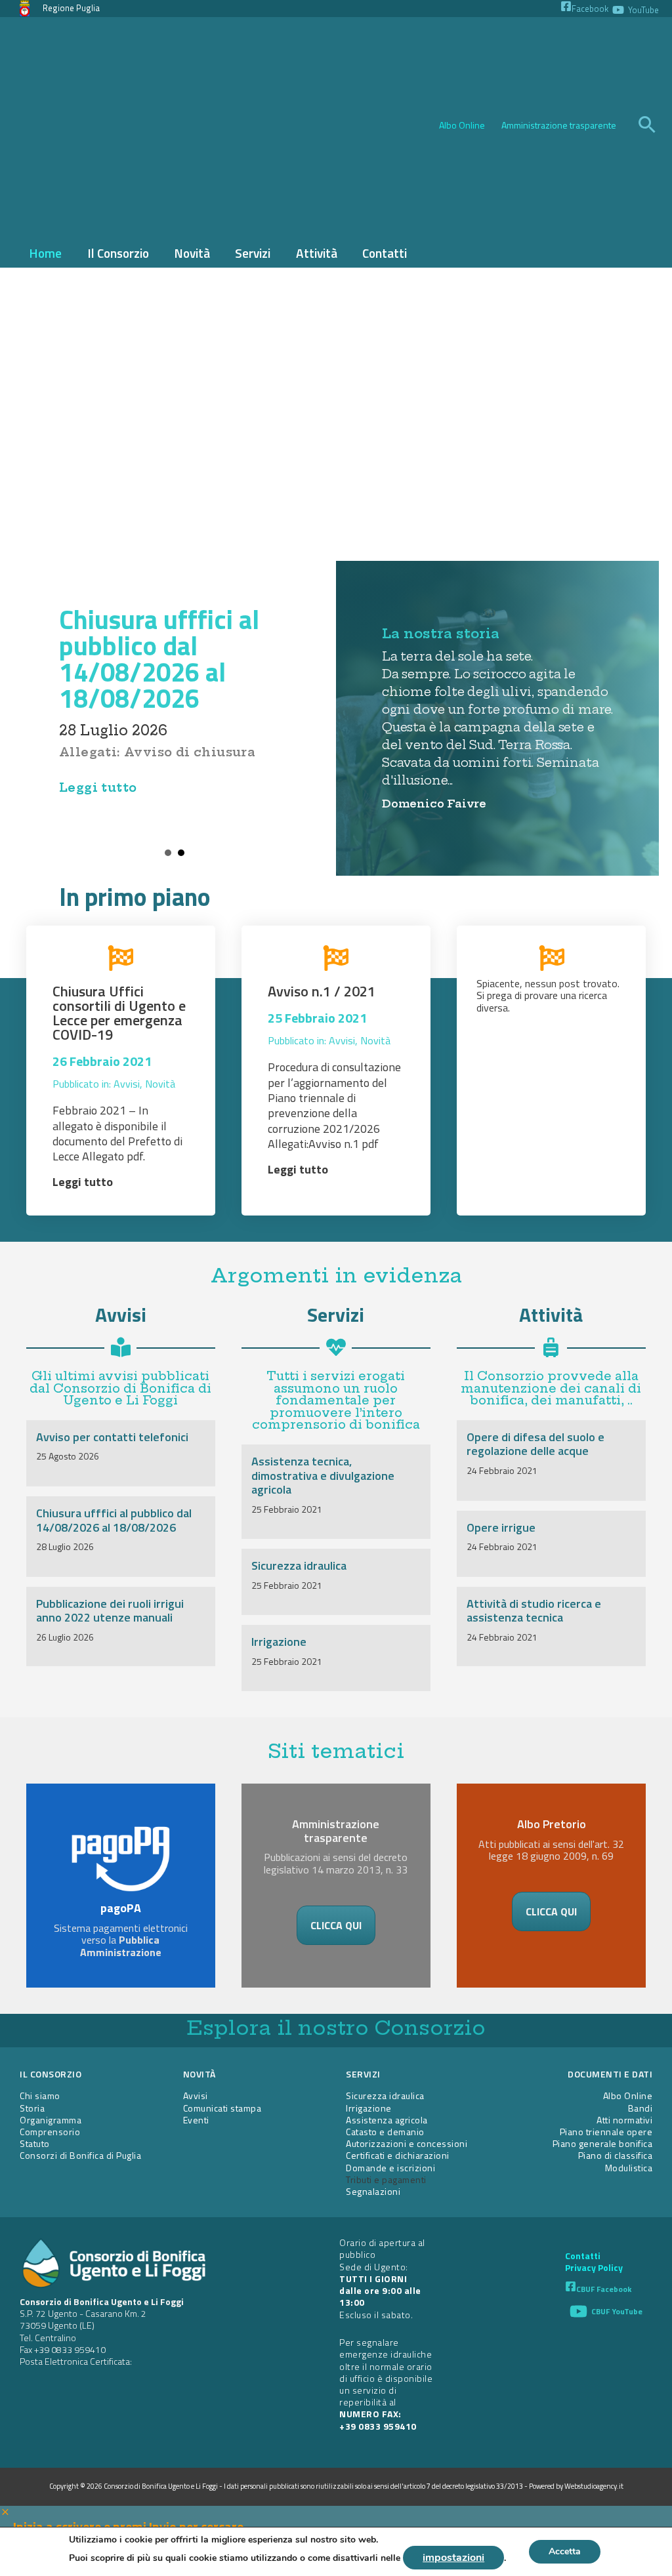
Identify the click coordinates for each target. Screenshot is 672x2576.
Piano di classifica (616, 2155)
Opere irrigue (501, 1527)
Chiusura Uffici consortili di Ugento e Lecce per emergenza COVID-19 (119, 1013)
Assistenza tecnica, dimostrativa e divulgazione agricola (323, 1475)
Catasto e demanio (385, 2132)
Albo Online (462, 125)
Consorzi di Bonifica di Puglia (80, 2155)
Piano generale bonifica (603, 2143)
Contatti (583, 2256)
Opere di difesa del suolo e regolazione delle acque (535, 1444)
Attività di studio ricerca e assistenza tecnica (534, 1611)
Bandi (640, 2108)
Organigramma (51, 2120)
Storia (32, 2108)
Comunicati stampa (222, 2108)
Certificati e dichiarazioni (398, 2155)
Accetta (565, 2551)
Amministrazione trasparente (559, 125)
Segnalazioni (373, 2191)
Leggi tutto (98, 787)
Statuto (35, 2143)
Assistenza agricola (387, 2120)
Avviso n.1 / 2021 (322, 991)
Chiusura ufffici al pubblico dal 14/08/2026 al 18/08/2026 (159, 659)
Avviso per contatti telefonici (112, 1437)
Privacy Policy (594, 2268)
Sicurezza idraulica (299, 1565)
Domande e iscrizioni (390, 2168)
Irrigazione (279, 1642)
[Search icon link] (647, 126)
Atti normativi (624, 2120)
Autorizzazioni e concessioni (407, 2143)
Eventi (196, 2120)
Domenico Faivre (434, 804)
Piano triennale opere (606, 2132)
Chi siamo (40, 2096)
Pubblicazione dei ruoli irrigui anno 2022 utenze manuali (110, 1611)
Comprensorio (50, 2132)
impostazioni (453, 2558)
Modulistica (629, 2168)
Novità (160, 1084)
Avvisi (127, 1084)
